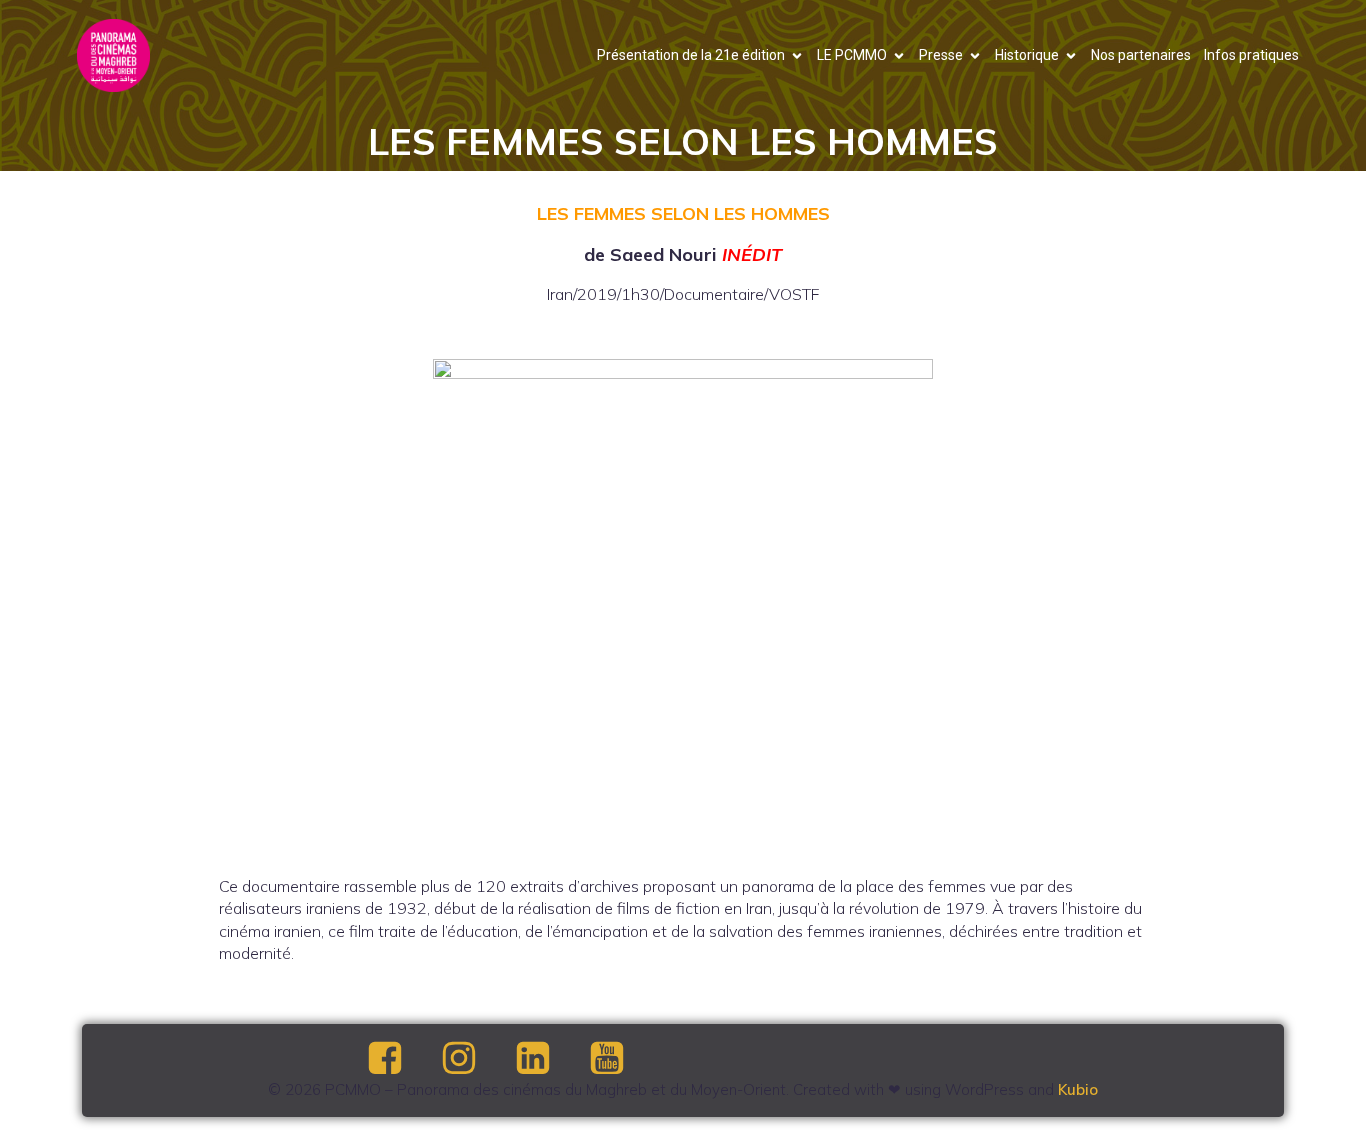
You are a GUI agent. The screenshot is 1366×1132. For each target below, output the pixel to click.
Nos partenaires (1141, 55)
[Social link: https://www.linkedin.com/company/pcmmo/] (550, 1059)
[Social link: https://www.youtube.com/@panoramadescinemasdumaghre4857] (624, 1059)
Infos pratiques (1251, 55)
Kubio (1078, 1089)
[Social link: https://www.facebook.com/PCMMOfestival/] (402, 1059)
